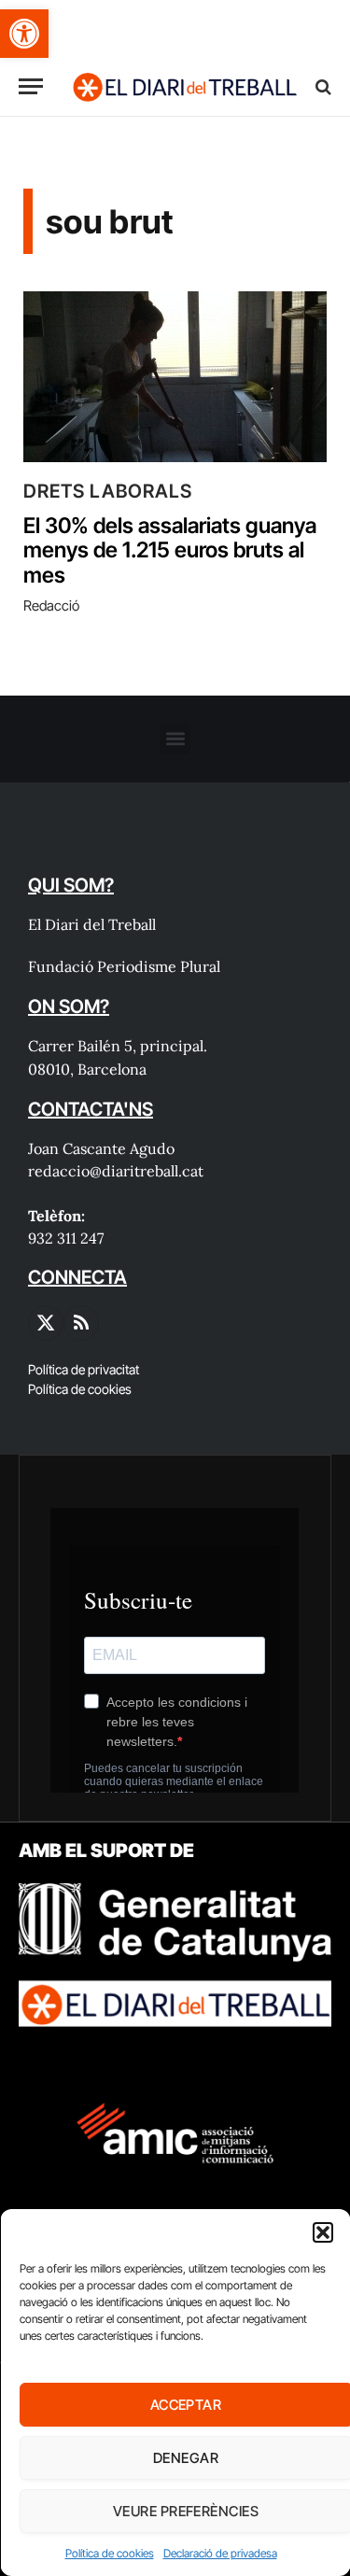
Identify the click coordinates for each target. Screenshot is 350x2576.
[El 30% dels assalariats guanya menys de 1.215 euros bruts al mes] (175, 377)
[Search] (322, 86)
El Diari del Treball (92, 924)
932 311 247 (66, 1238)
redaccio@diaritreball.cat (116, 1171)
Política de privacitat (84, 1369)
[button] (24, 34)
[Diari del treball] (184, 86)
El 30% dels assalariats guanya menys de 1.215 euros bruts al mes (170, 550)
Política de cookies (109, 2553)
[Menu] (31, 86)
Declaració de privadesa (219, 2553)
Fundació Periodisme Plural (124, 966)
